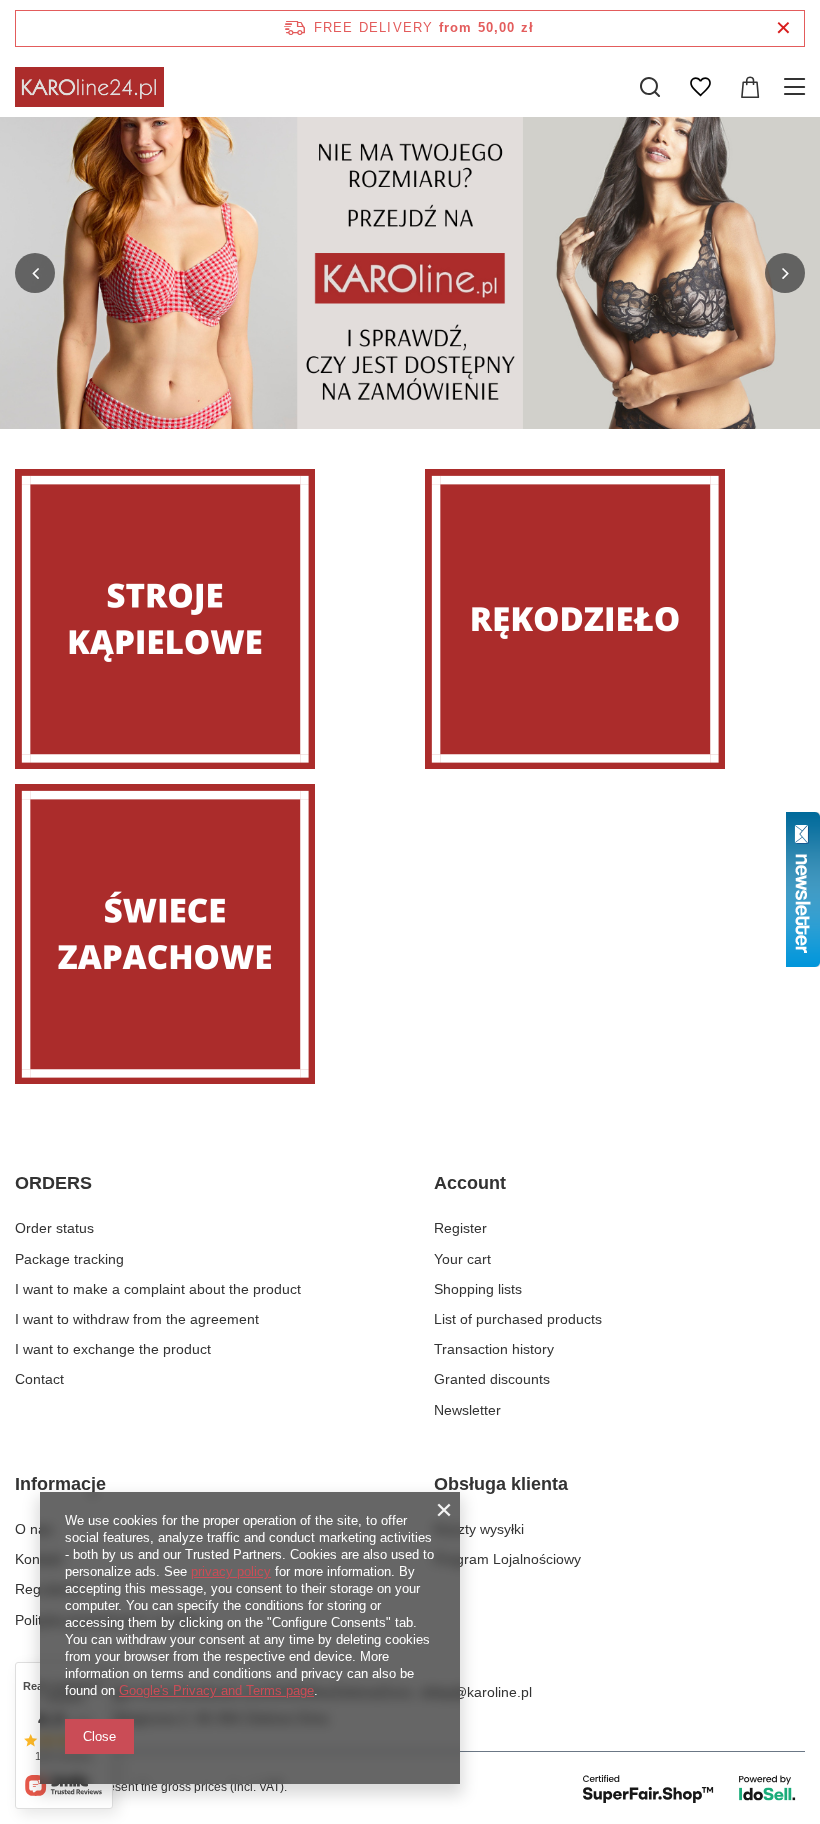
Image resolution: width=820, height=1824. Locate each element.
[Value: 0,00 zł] (750, 87)
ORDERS (53, 1183)
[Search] (650, 87)
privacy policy (231, 1571)
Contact (39, 1379)
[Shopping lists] (700, 87)
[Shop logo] (89, 87)
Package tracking (69, 1259)
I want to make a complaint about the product (158, 1289)
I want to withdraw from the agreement (137, 1319)
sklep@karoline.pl (476, 1692)
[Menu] (797, 87)
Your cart (462, 1259)
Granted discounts (492, 1379)
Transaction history (494, 1349)
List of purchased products (518, 1319)
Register (460, 1228)
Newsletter (467, 1410)
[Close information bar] (783, 28)
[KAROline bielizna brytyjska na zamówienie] (410, 273)
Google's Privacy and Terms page (216, 1690)
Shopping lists (478, 1289)
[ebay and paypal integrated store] (690, 1788)
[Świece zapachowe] (205, 934)
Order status (54, 1228)
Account (470, 1183)
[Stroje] (205, 619)
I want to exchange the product (113, 1349)
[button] (35, 273)
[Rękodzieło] (615, 619)
